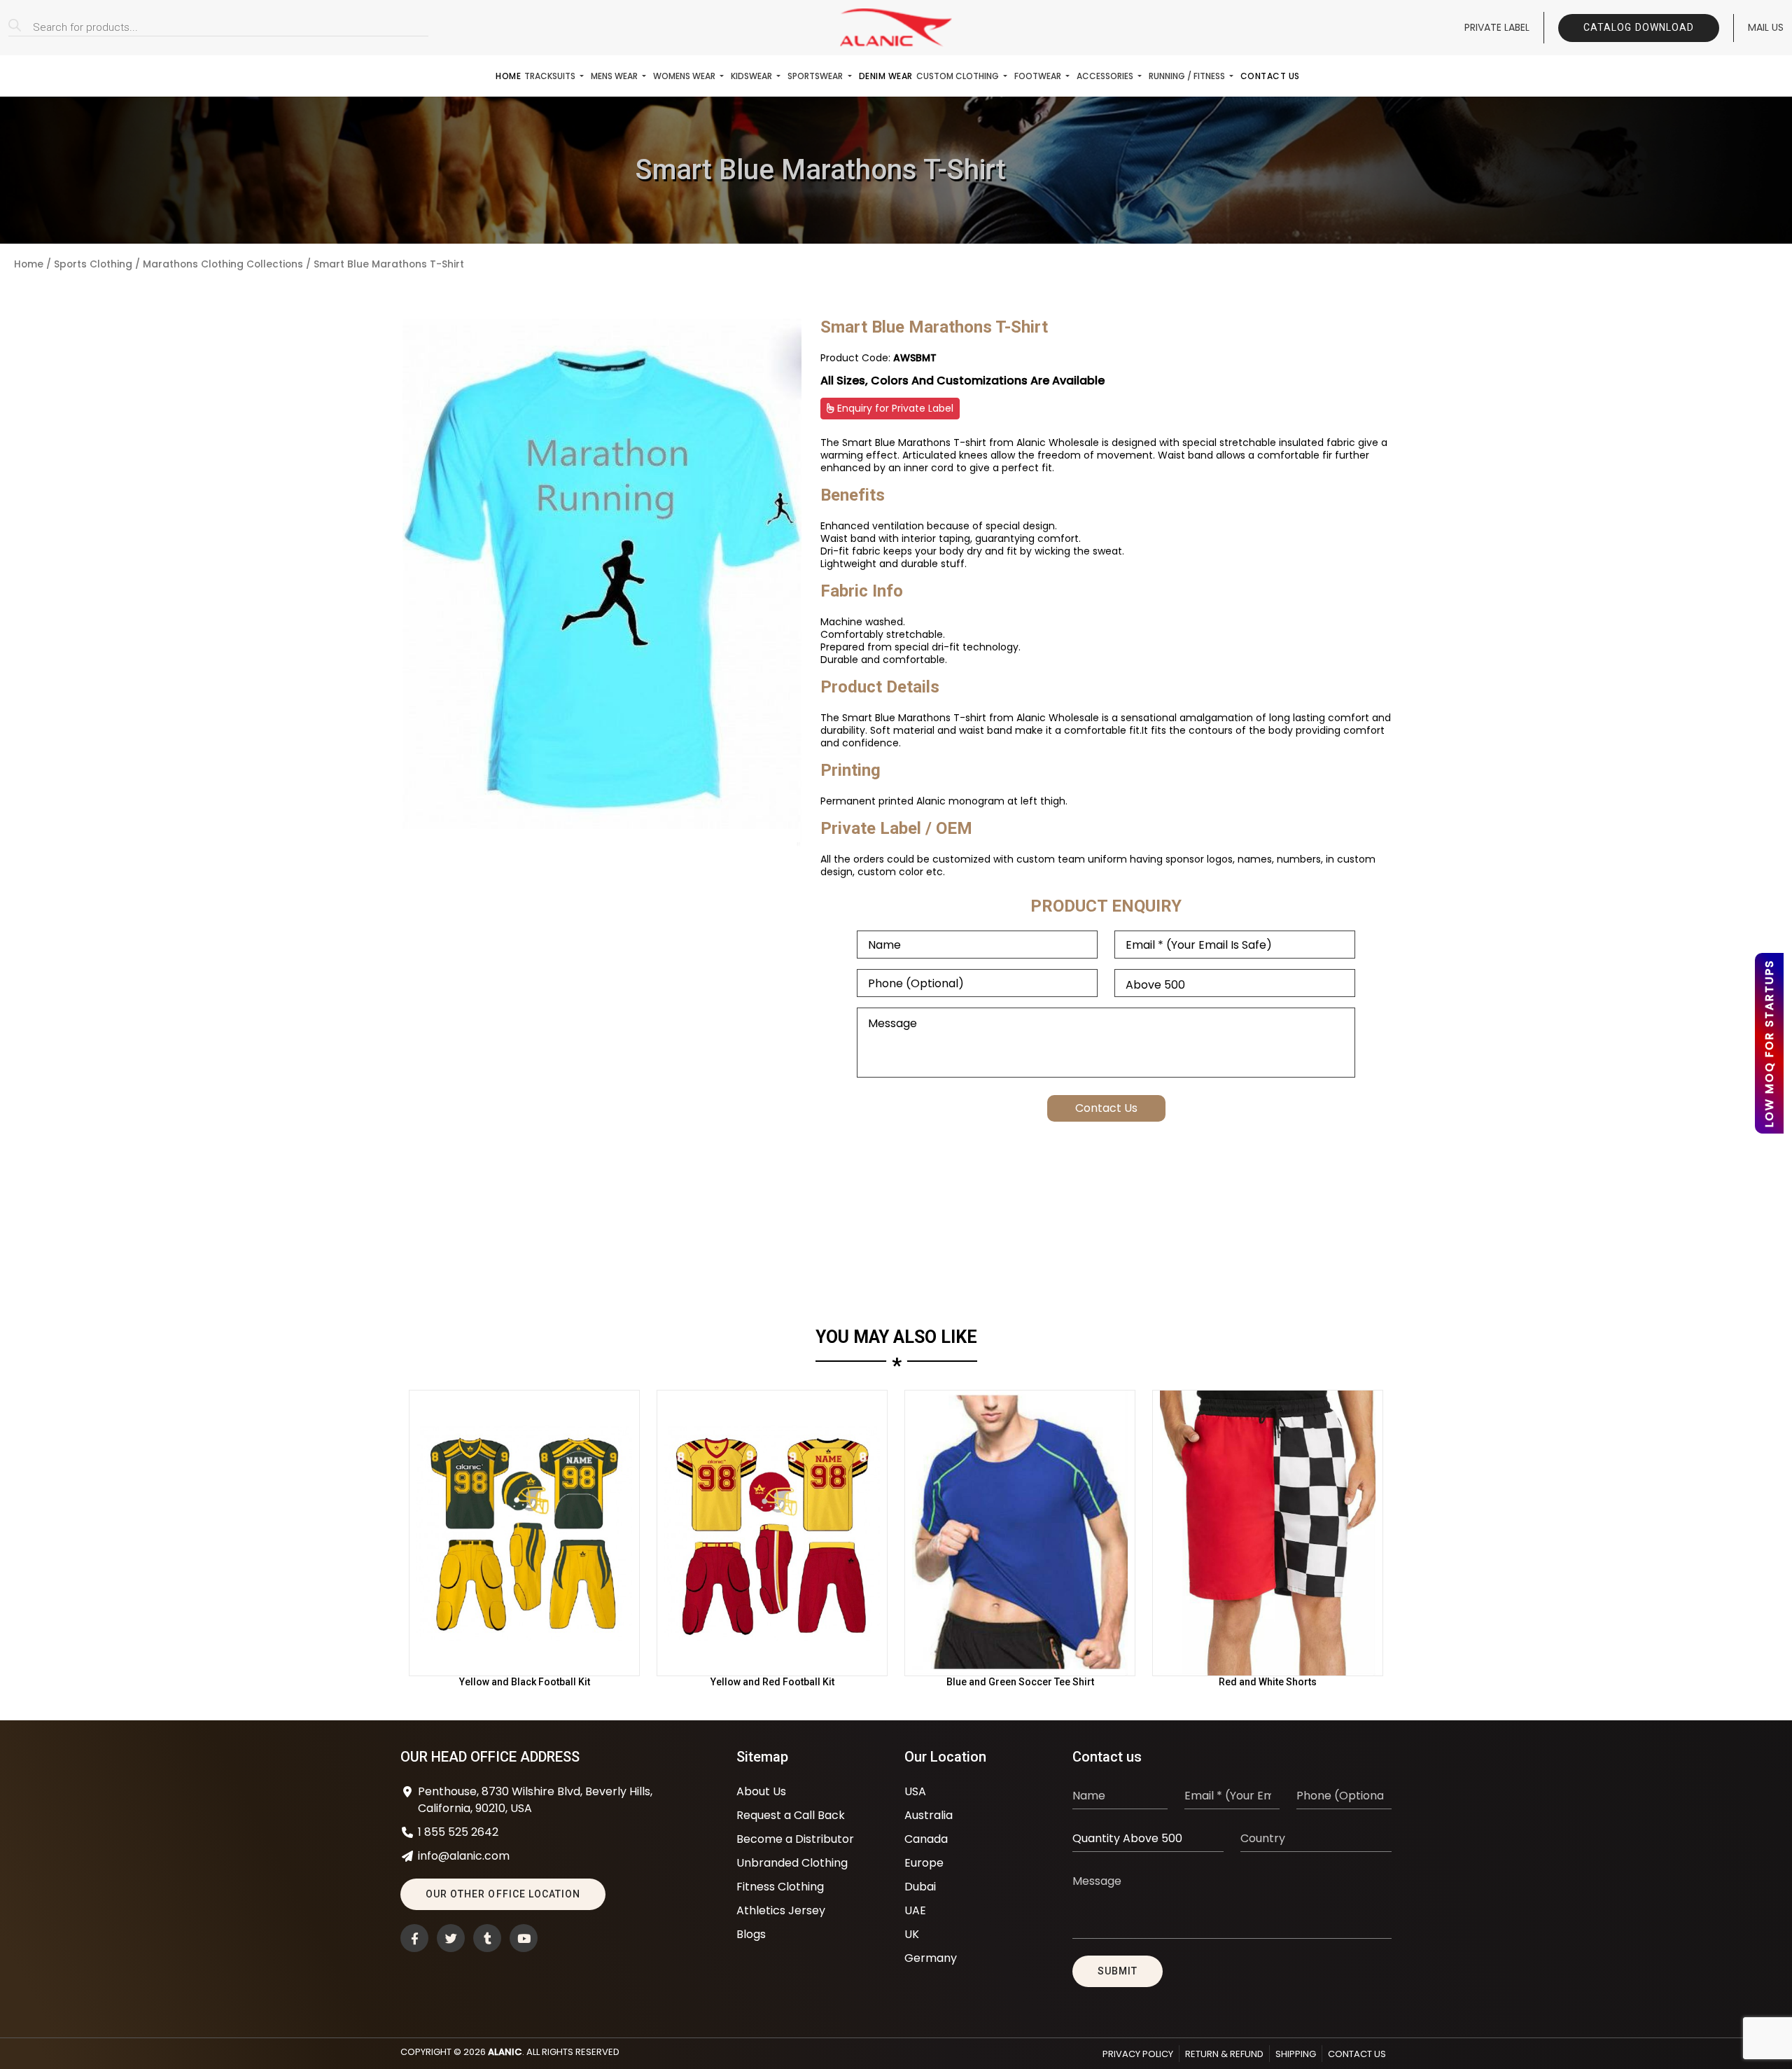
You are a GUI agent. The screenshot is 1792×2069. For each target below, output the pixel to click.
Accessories (1106, 76)
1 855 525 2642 (458, 1832)
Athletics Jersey (781, 1910)
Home (508, 76)
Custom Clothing (959, 76)
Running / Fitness (1188, 76)
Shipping (1296, 2054)
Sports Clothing (93, 264)
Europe (924, 1863)
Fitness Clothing (780, 1887)
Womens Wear (685, 76)
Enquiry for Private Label (894, 408)
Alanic (505, 2052)
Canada (926, 1839)
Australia (929, 1815)
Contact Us (1270, 76)
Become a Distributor (795, 1839)
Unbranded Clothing (792, 1863)
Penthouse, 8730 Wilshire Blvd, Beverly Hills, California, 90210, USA (535, 1800)
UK (912, 1934)
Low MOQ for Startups (1769, 1043)
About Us (761, 1791)
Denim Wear (886, 76)
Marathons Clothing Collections (223, 264)
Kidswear (752, 76)
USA (915, 1791)
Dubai (920, 1887)
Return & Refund (1224, 2054)
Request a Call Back (791, 1815)
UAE (915, 1910)
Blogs (751, 1934)
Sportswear (816, 76)
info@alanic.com (464, 1856)
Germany (931, 1958)
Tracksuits (551, 76)
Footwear (1039, 76)
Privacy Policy (1138, 2054)
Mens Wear (615, 76)
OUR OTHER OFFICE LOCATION (503, 1894)
